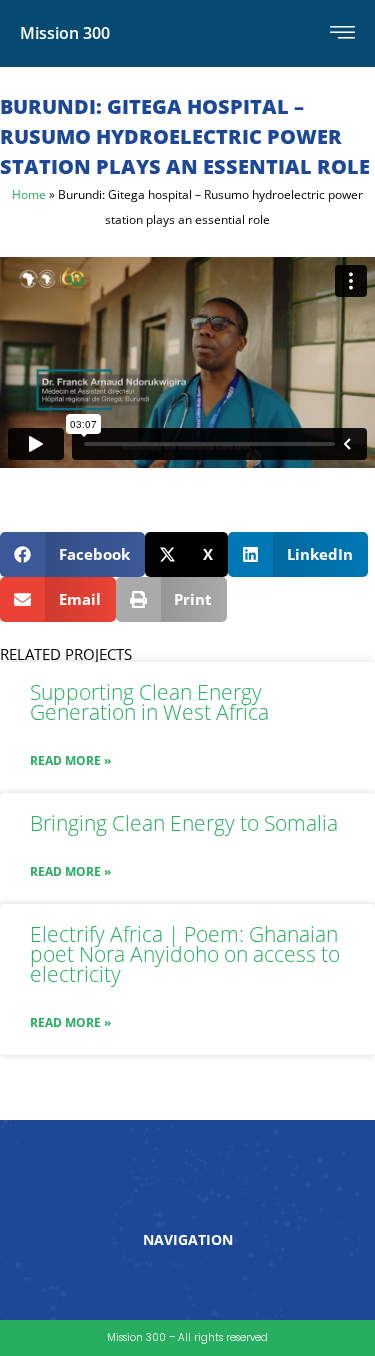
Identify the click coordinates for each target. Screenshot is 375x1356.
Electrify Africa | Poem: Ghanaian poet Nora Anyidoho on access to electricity (185, 954)
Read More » (70, 760)
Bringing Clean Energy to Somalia (184, 823)
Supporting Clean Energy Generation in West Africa (149, 702)
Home (29, 194)
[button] (72, 554)
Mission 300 (65, 33)
